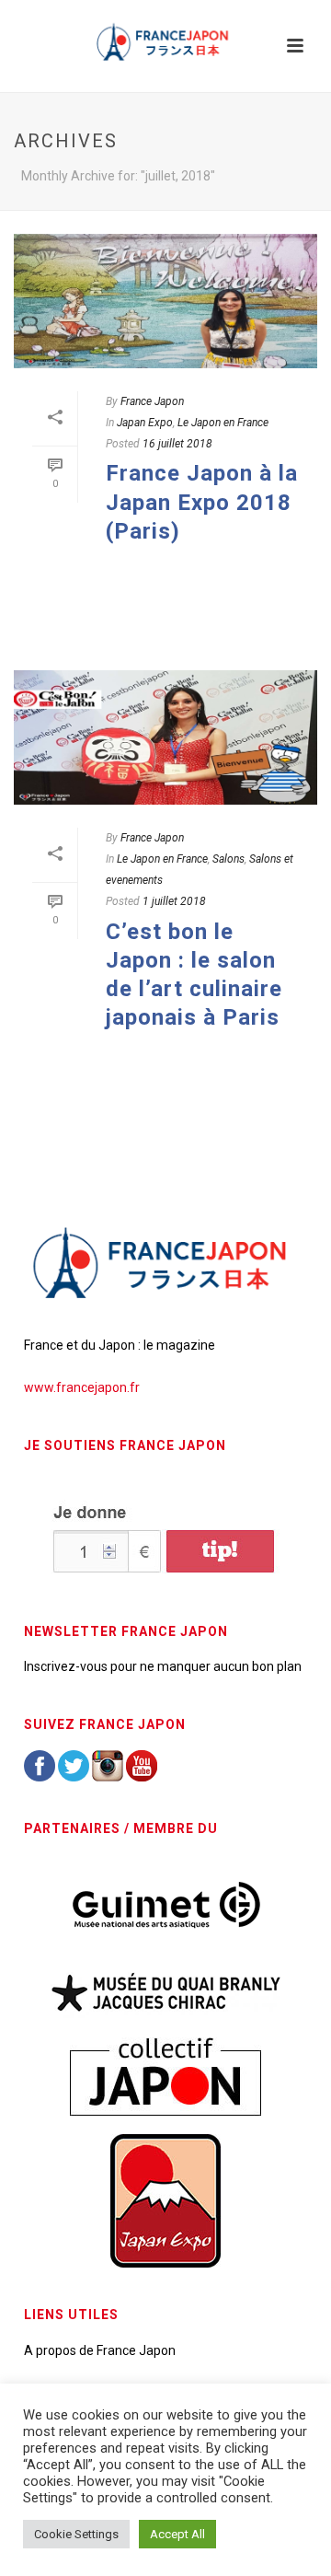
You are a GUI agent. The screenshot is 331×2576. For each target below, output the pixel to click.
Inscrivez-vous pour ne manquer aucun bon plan (163, 1666)
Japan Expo (145, 423)
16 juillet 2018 (177, 444)
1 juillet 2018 (174, 901)
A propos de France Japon (100, 2350)
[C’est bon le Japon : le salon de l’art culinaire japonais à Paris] (165, 737)
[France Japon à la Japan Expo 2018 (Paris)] (165, 301)
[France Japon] (165, 41)
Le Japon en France (223, 423)
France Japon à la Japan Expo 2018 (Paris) (202, 502)
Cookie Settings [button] (76, 2534)
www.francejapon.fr (82, 1387)
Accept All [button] (177, 2534)
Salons (228, 859)
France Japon (152, 401)
